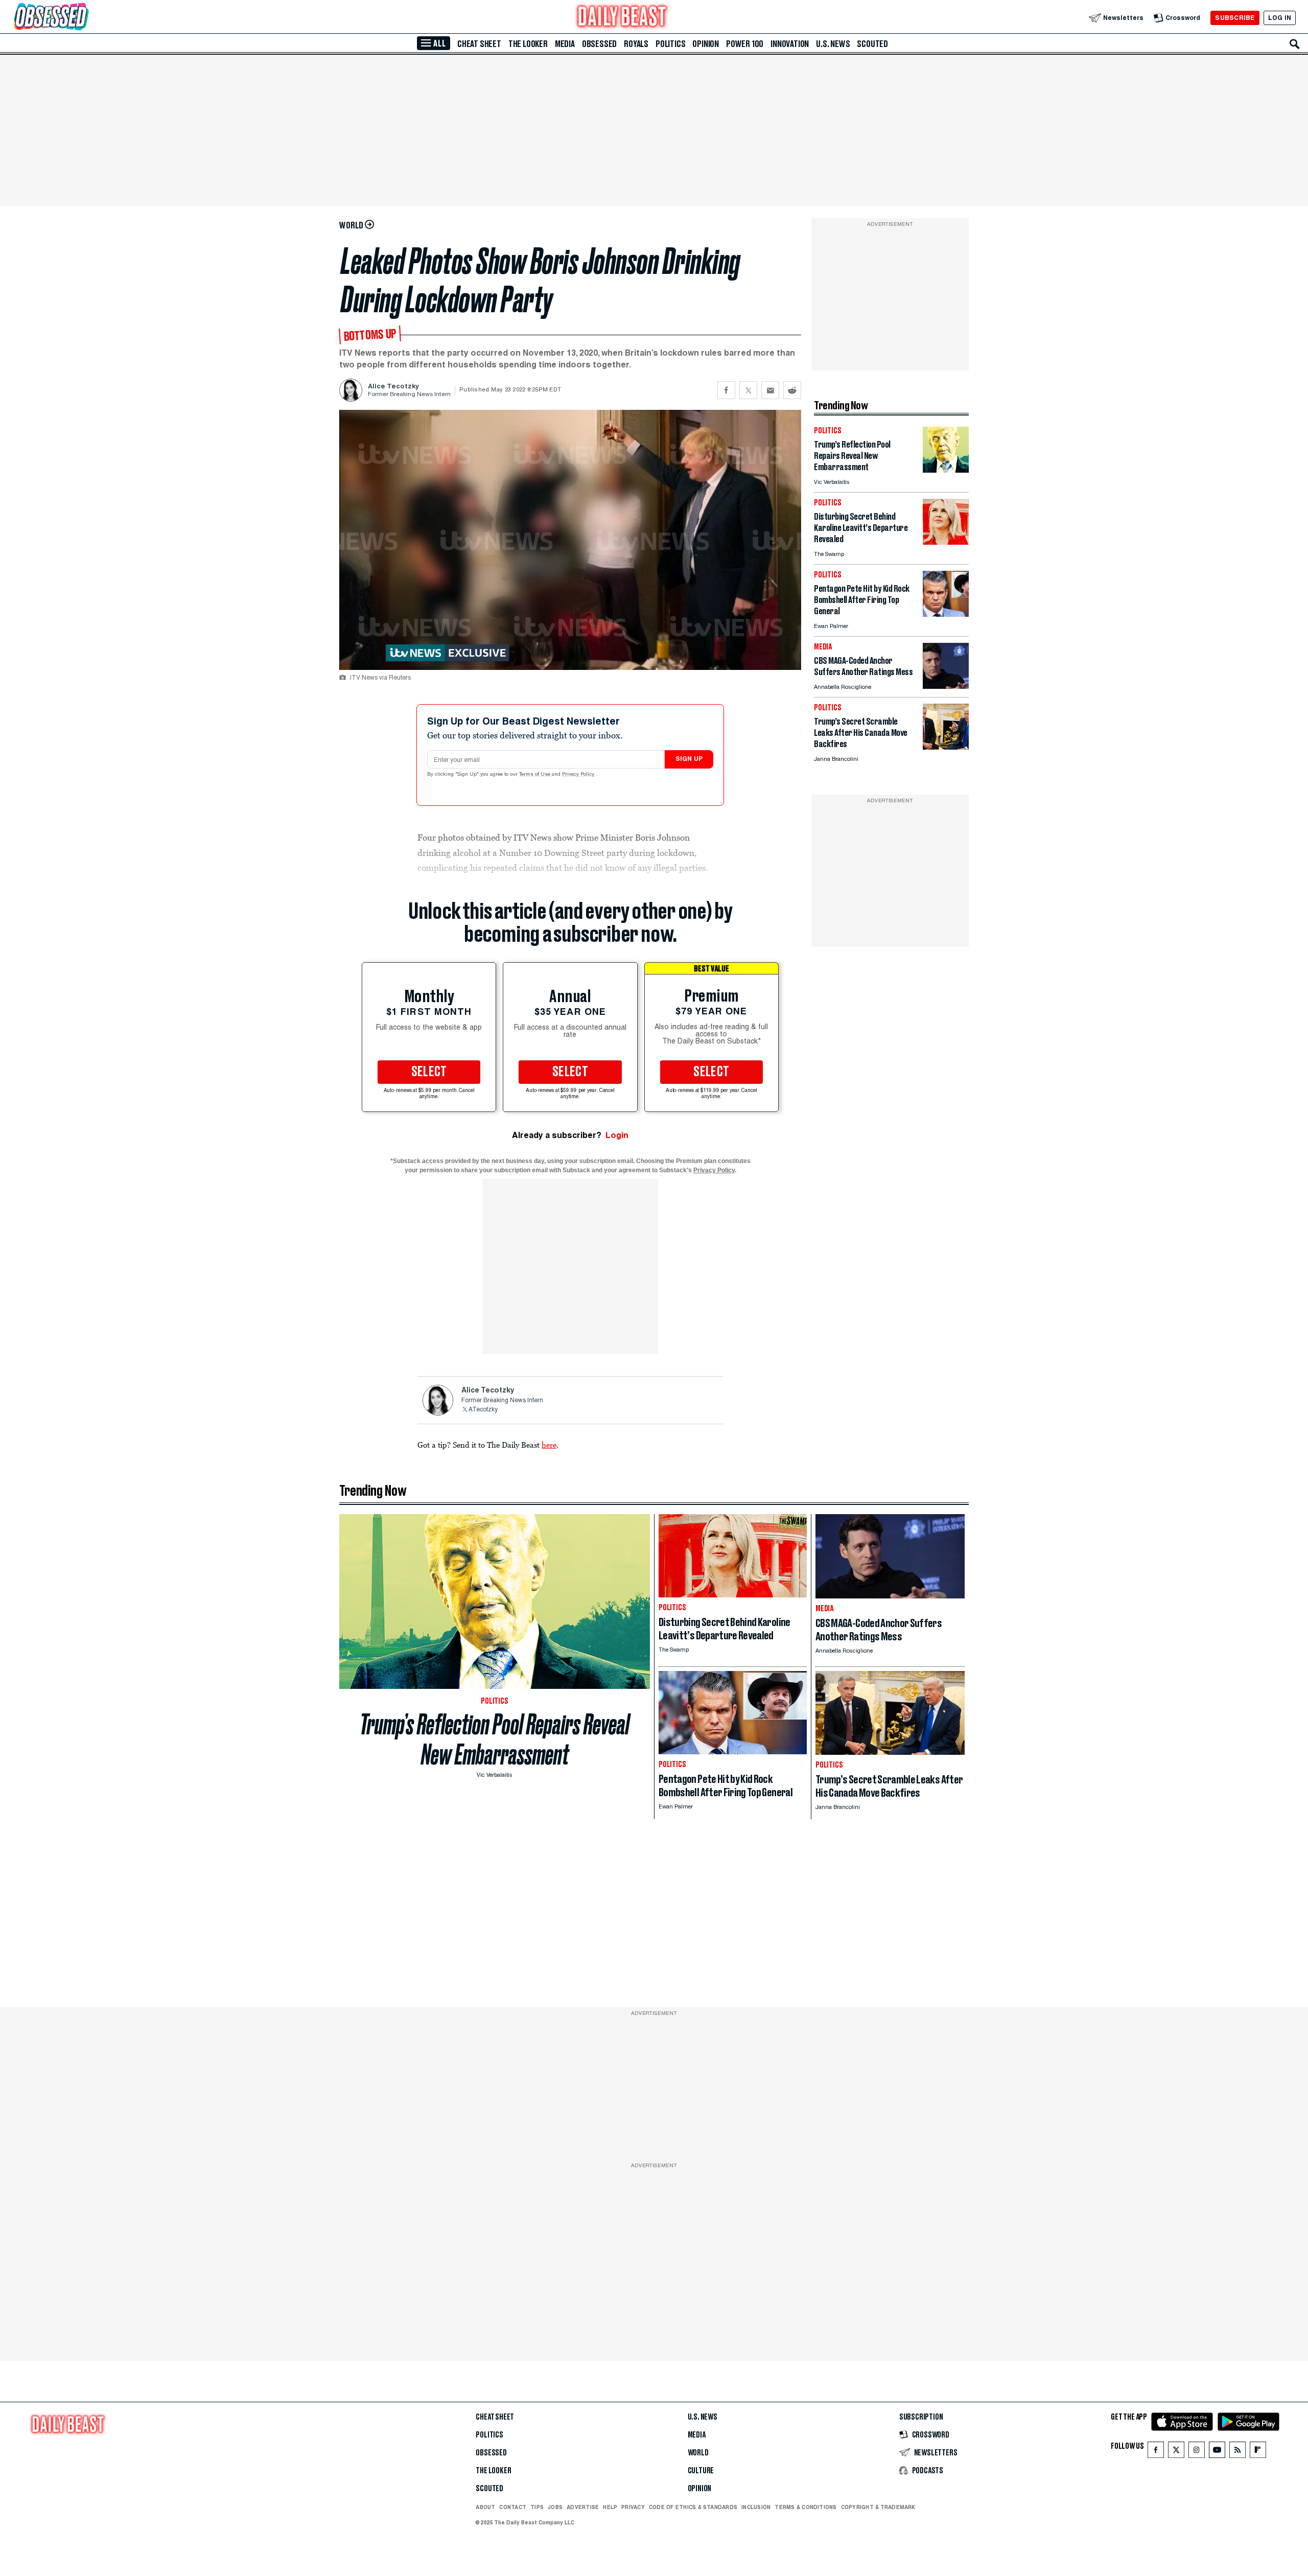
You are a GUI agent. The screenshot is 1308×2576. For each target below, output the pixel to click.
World (698, 2453)
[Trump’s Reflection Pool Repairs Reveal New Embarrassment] (946, 470)
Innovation (790, 44)
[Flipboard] (1258, 2452)
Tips (537, 2507)
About (485, 2507)
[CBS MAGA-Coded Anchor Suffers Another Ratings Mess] (946, 686)
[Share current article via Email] (770, 390)
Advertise (583, 2507)
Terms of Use (535, 775)
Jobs (555, 2507)
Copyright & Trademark (878, 2507)
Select (429, 1072)
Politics (670, 44)
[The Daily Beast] (622, 18)
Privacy (633, 2507)
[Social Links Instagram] (1197, 2452)
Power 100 (745, 44)
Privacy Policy (579, 775)
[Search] (1295, 44)
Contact (513, 2507)
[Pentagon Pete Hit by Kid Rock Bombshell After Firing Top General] (946, 614)
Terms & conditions (805, 2507)
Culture (701, 2471)
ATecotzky (483, 1410)
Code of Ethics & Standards (693, 2507)
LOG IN (1280, 18)
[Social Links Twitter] (1176, 2452)
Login (617, 1135)
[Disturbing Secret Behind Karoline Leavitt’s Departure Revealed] (946, 542)
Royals (636, 44)
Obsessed (599, 44)
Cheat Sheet (479, 44)
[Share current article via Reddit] (792, 390)
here (549, 1445)
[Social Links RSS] (1237, 2452)
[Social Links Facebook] (1156, 2452)
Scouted (872, 44)
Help (610, 2507)
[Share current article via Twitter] (748, 390)
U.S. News (833, 44)
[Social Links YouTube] (1217, 2452)
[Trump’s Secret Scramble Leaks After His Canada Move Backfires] (946, 747)
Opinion (706, 44)
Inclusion (756, 2507)
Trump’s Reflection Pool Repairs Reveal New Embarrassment (495, 1739)
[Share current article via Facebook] (726, 390)
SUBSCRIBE (1235, 18)
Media (565, 44)
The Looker (528, 44)
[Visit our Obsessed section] (84, 18)
